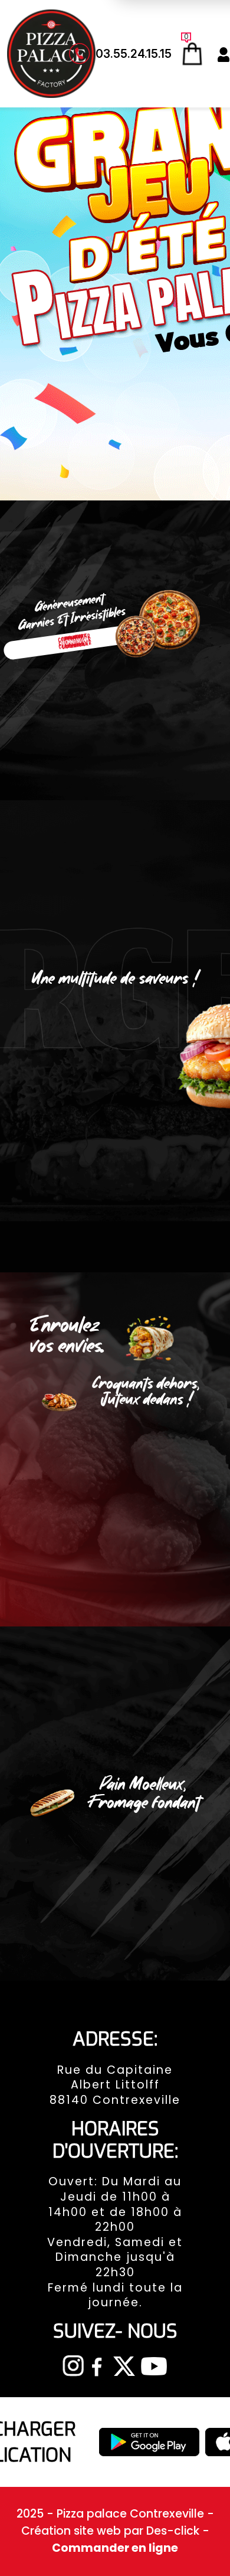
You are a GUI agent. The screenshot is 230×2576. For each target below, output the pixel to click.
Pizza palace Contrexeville (132, 2514)
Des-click (173, 2531)
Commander (75, 641)
